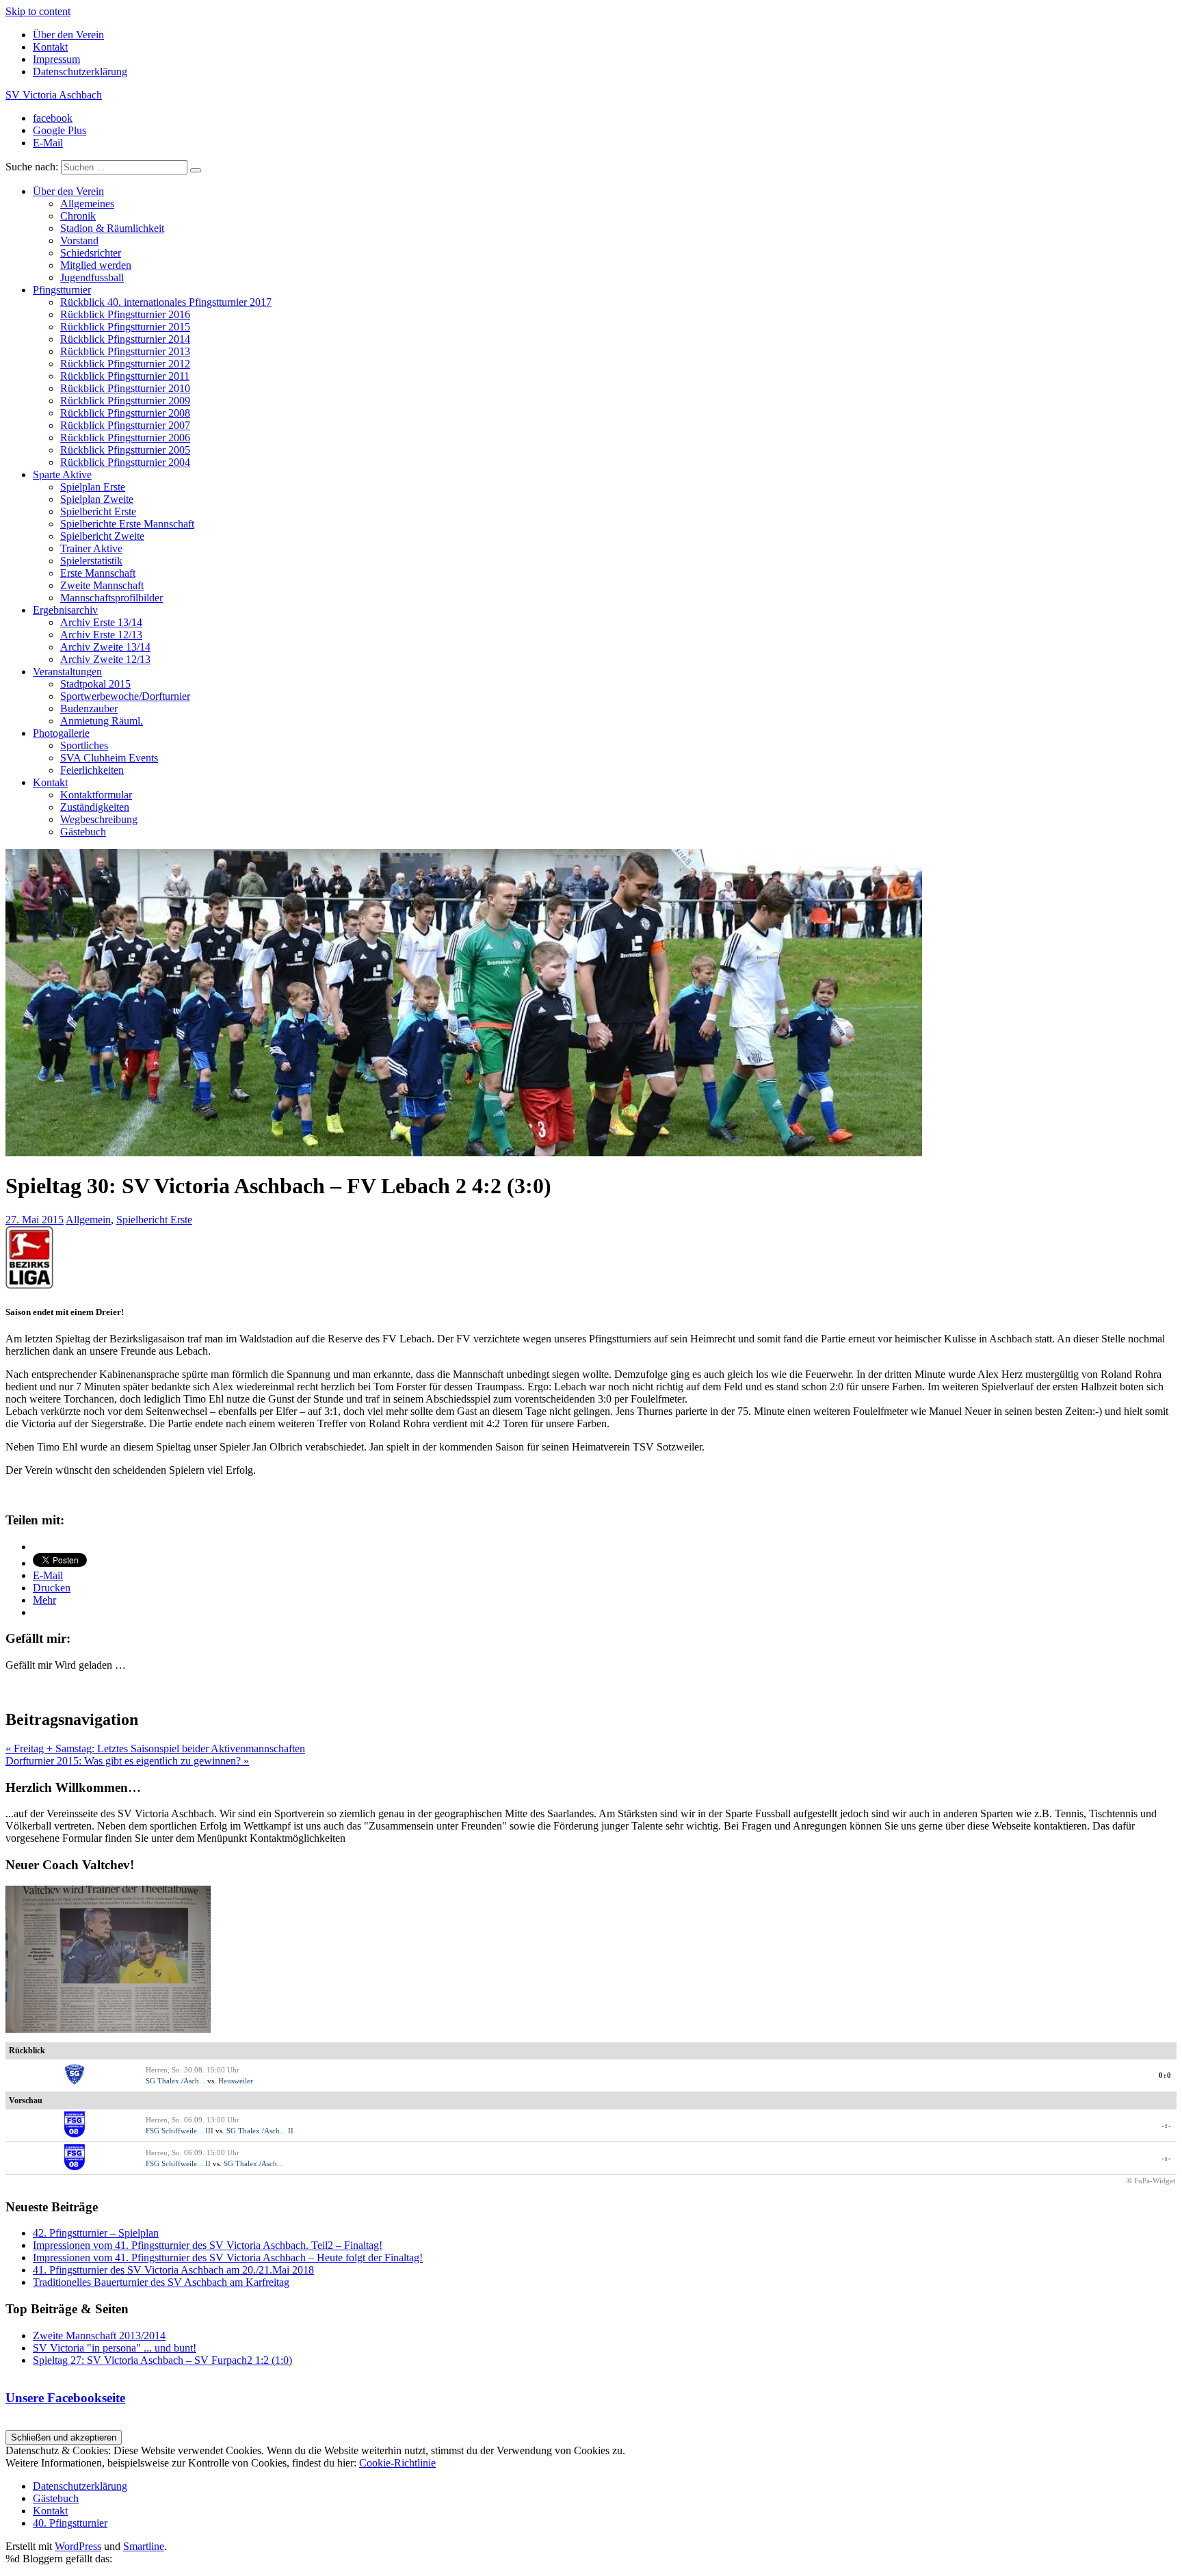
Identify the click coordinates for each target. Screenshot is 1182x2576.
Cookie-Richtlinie (397, 2463)
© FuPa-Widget (1151, 2181)
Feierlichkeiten (92, 770)
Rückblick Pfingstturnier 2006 (125, 438)
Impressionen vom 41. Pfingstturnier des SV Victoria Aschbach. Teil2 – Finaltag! (208, 2245)
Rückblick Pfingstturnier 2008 (125, 413)
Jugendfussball (92, 277)
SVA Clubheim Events (109, 758)
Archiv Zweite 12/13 (105, 659)
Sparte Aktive (62, 474)
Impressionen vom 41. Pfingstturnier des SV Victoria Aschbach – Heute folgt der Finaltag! (228, 2258)
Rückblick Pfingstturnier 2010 (125, 388)
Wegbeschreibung (99, 819)
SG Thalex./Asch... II (260, 2131)
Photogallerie (61, 733)
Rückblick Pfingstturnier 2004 (125, 462)
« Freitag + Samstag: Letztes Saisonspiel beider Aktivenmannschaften (155, 1748)
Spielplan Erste (93, 487)
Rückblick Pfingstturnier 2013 (125, 351)
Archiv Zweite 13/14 (105, 647)
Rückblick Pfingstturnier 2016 (125, 314)
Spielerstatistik (91, 561)
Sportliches (84, 745)
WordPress (78, 2546)
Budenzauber (89, 708)
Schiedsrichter (91, 253)
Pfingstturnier (62, 290)
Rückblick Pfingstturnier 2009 (125, 401)
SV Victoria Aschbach (54, 95)
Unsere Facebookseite (65, 2398)
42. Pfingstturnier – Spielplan (96, 2233)
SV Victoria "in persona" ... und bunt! (115, 2348)
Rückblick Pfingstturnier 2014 (125, 339)
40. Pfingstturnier (70, 2523)
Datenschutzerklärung (80, 71)
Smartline (144, 2546)
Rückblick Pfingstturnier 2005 (125, 450)
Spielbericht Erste (98, 511)
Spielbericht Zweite (102, 536)
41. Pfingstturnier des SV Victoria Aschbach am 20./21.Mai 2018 (173, 2270)
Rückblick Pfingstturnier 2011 (125, 376)
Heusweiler (236, 2081)
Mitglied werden (96, 265)
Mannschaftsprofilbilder (111, 598)
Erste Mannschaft (98, 573)
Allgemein (88, 1220)
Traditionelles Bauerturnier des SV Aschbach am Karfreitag (161, 2282)
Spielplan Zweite (97, 499)
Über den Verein (68, 35)
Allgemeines (87, 204)
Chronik (78, 216)
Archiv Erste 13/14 (101, 622)
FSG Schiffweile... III (180, 2131)
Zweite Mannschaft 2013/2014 (99, 2336)
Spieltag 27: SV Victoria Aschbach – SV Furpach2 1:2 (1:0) (162, 2360)
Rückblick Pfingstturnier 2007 (125, 425)
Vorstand (79, 240)
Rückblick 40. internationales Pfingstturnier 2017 (166, 302)
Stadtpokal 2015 (95, 684)
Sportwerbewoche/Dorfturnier (125, 696)
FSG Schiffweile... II (178, 2163)
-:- (1167, 2125)
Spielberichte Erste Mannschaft (127, 524)
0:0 (1165, 2075)
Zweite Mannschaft (102, 585)
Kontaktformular (96, 795)
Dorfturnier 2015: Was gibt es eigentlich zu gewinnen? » (127, 1761)
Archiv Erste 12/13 (101, 635)
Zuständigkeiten (95, 807)
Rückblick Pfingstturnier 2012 (125, 364)
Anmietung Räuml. (102, 721)
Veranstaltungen (67, 672)
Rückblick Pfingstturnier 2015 (125, 327)
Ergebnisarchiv (65, 610)
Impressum (56, 59)
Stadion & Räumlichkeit (112, 228)
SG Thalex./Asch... (175, 2081)
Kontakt (50, 47)
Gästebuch (83, 832)
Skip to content (38, 11)
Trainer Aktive (91, 548)
